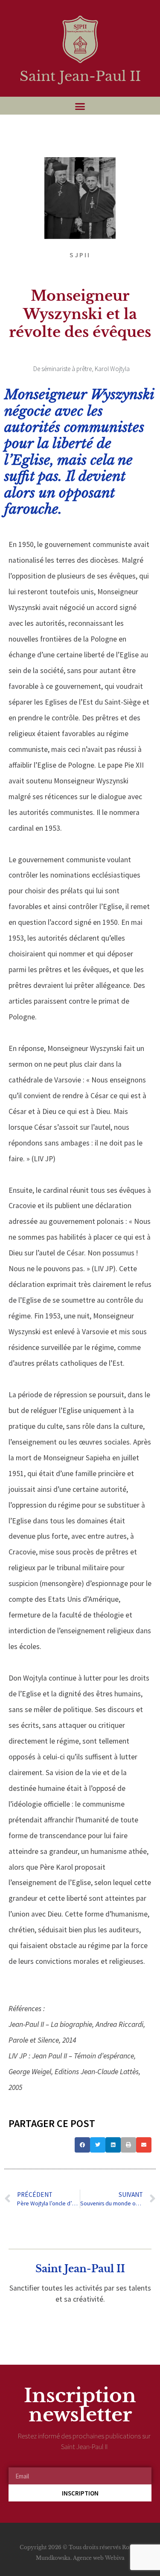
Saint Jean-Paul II (80, 76)
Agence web (88, 2558)
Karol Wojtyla (112, 369)
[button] (80, 106)
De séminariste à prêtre (63, 369)
